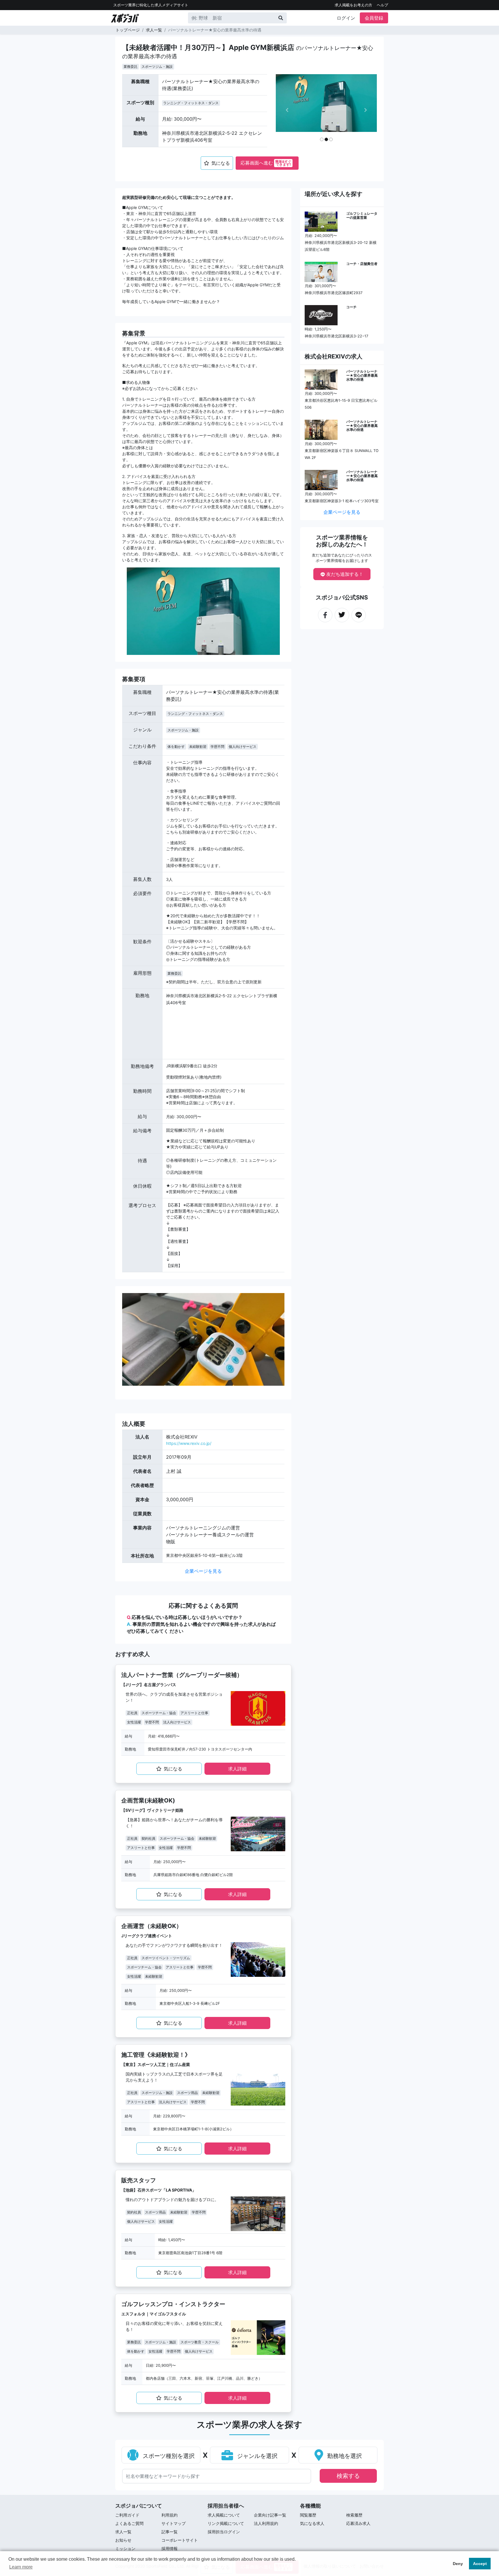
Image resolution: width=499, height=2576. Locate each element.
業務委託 (131, 67)
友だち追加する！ (344, 574)
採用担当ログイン (224, 2532)
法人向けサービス (177, 1722)
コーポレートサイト (180, 2540)
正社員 (132, 1713)
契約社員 (148, 1838)
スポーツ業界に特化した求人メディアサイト (151, 5)
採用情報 (170, 2548)
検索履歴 (354, 2515)
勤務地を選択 (344, 2456)
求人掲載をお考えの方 (353, 5)
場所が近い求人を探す (334, 194)
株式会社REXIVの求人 (334, 356)
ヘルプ (382, 5)
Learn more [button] (21, 2567)
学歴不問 (217, 747)
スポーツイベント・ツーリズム (166, 1958)
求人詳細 (237, 1769)
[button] (287, 110)
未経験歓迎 (198, 747)
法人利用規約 (266, 2523)
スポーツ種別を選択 (168, 2456)
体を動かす (176, 747)
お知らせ (123, 2540)
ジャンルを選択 (256, 2456)
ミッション (125, 2548)
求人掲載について (224, 2515)
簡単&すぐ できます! (283, 163)
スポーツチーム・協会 (159, 1713)
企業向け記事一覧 (270, 2515)
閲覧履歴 (308, 2515)
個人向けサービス (243, 747)
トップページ (128, 30)
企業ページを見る (203, 1571)
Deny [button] (458, 2564)
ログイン (346, 18)
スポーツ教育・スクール (200, 2342)
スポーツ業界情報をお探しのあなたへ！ (342, 541)
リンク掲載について (226, 2523)
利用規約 (170, 2515)
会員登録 (374, 18)
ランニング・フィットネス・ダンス (191, 103)
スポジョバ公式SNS (342, 597)
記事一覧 (170, 2532)
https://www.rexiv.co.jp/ (189, 1443)
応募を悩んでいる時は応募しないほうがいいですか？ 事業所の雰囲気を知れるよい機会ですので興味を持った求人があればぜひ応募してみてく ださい (201, 1624)
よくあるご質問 (129, 2523)
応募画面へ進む (266, 163)
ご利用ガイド (127, 2515)
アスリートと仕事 (194, 1713)
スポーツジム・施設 (157, 67)
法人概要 (134, 1424)
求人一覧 (154, 30)
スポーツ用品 (187, 2093)
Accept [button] (480, 2564)
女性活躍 (134, 1722)
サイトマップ (174, 2523)
